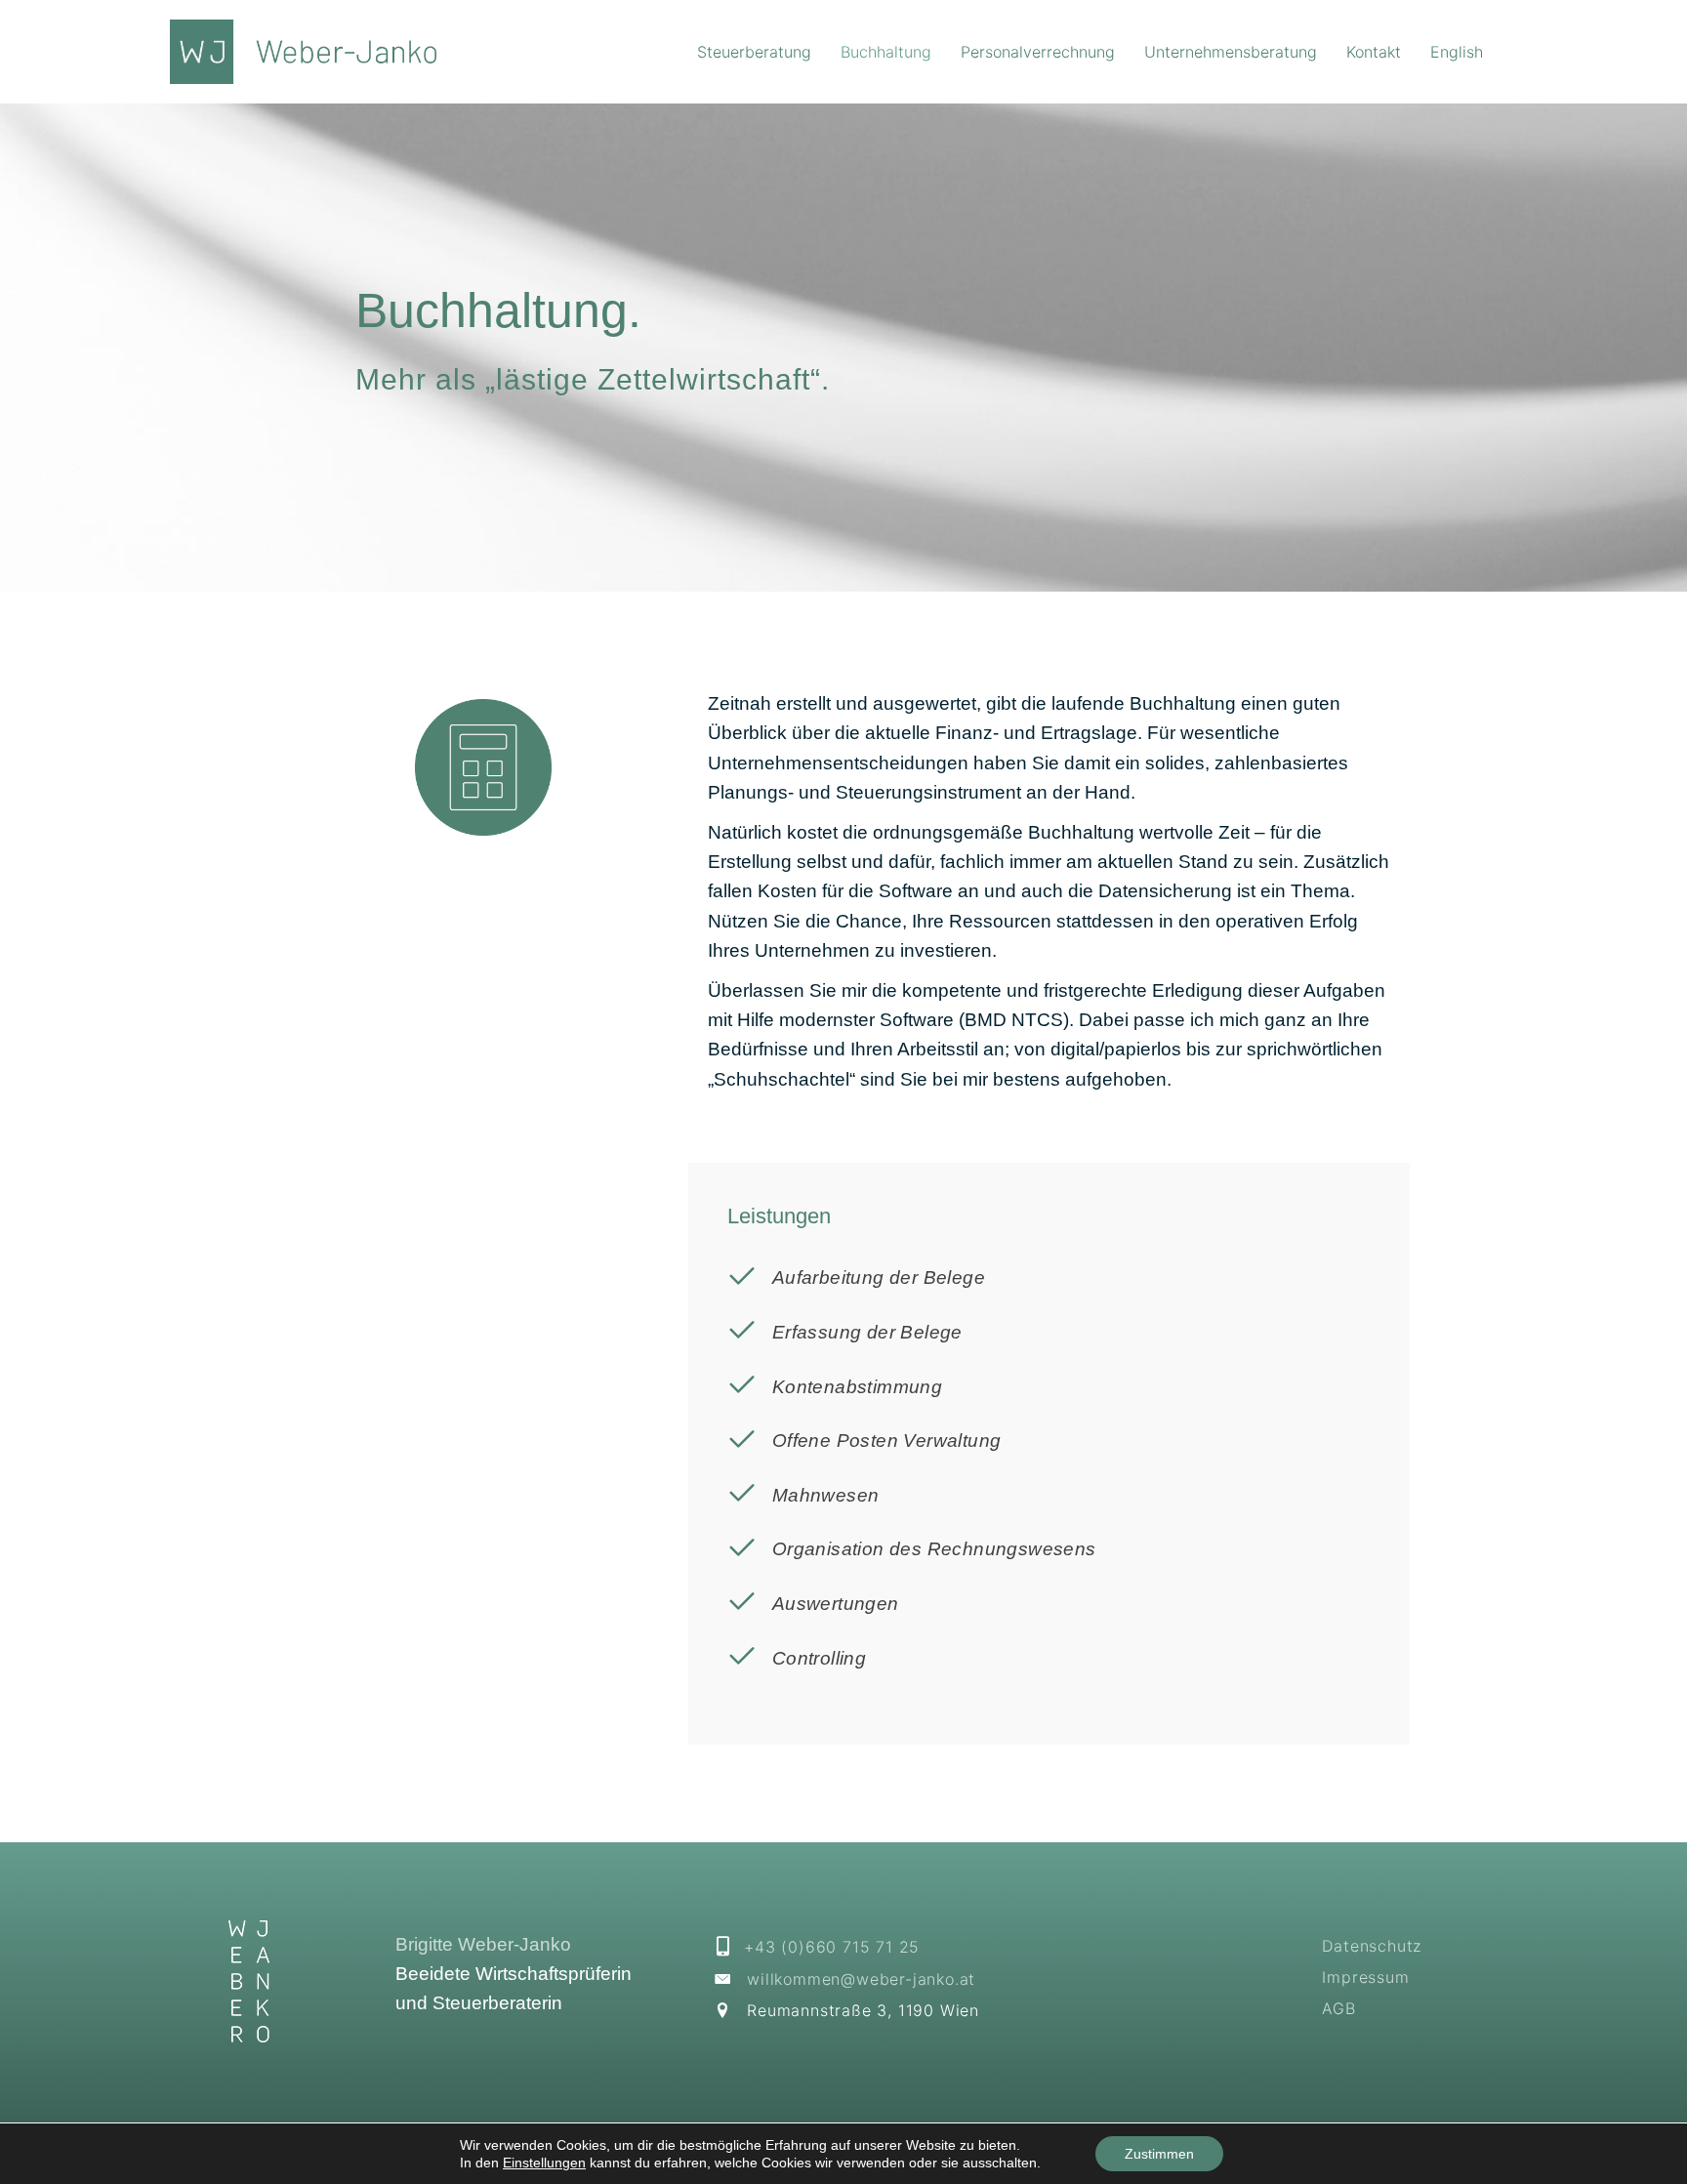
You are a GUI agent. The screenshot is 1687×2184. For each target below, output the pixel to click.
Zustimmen (1159, 2154)
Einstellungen (544, 2163)
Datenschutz (1372, 1946)
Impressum (1365, 1977)
